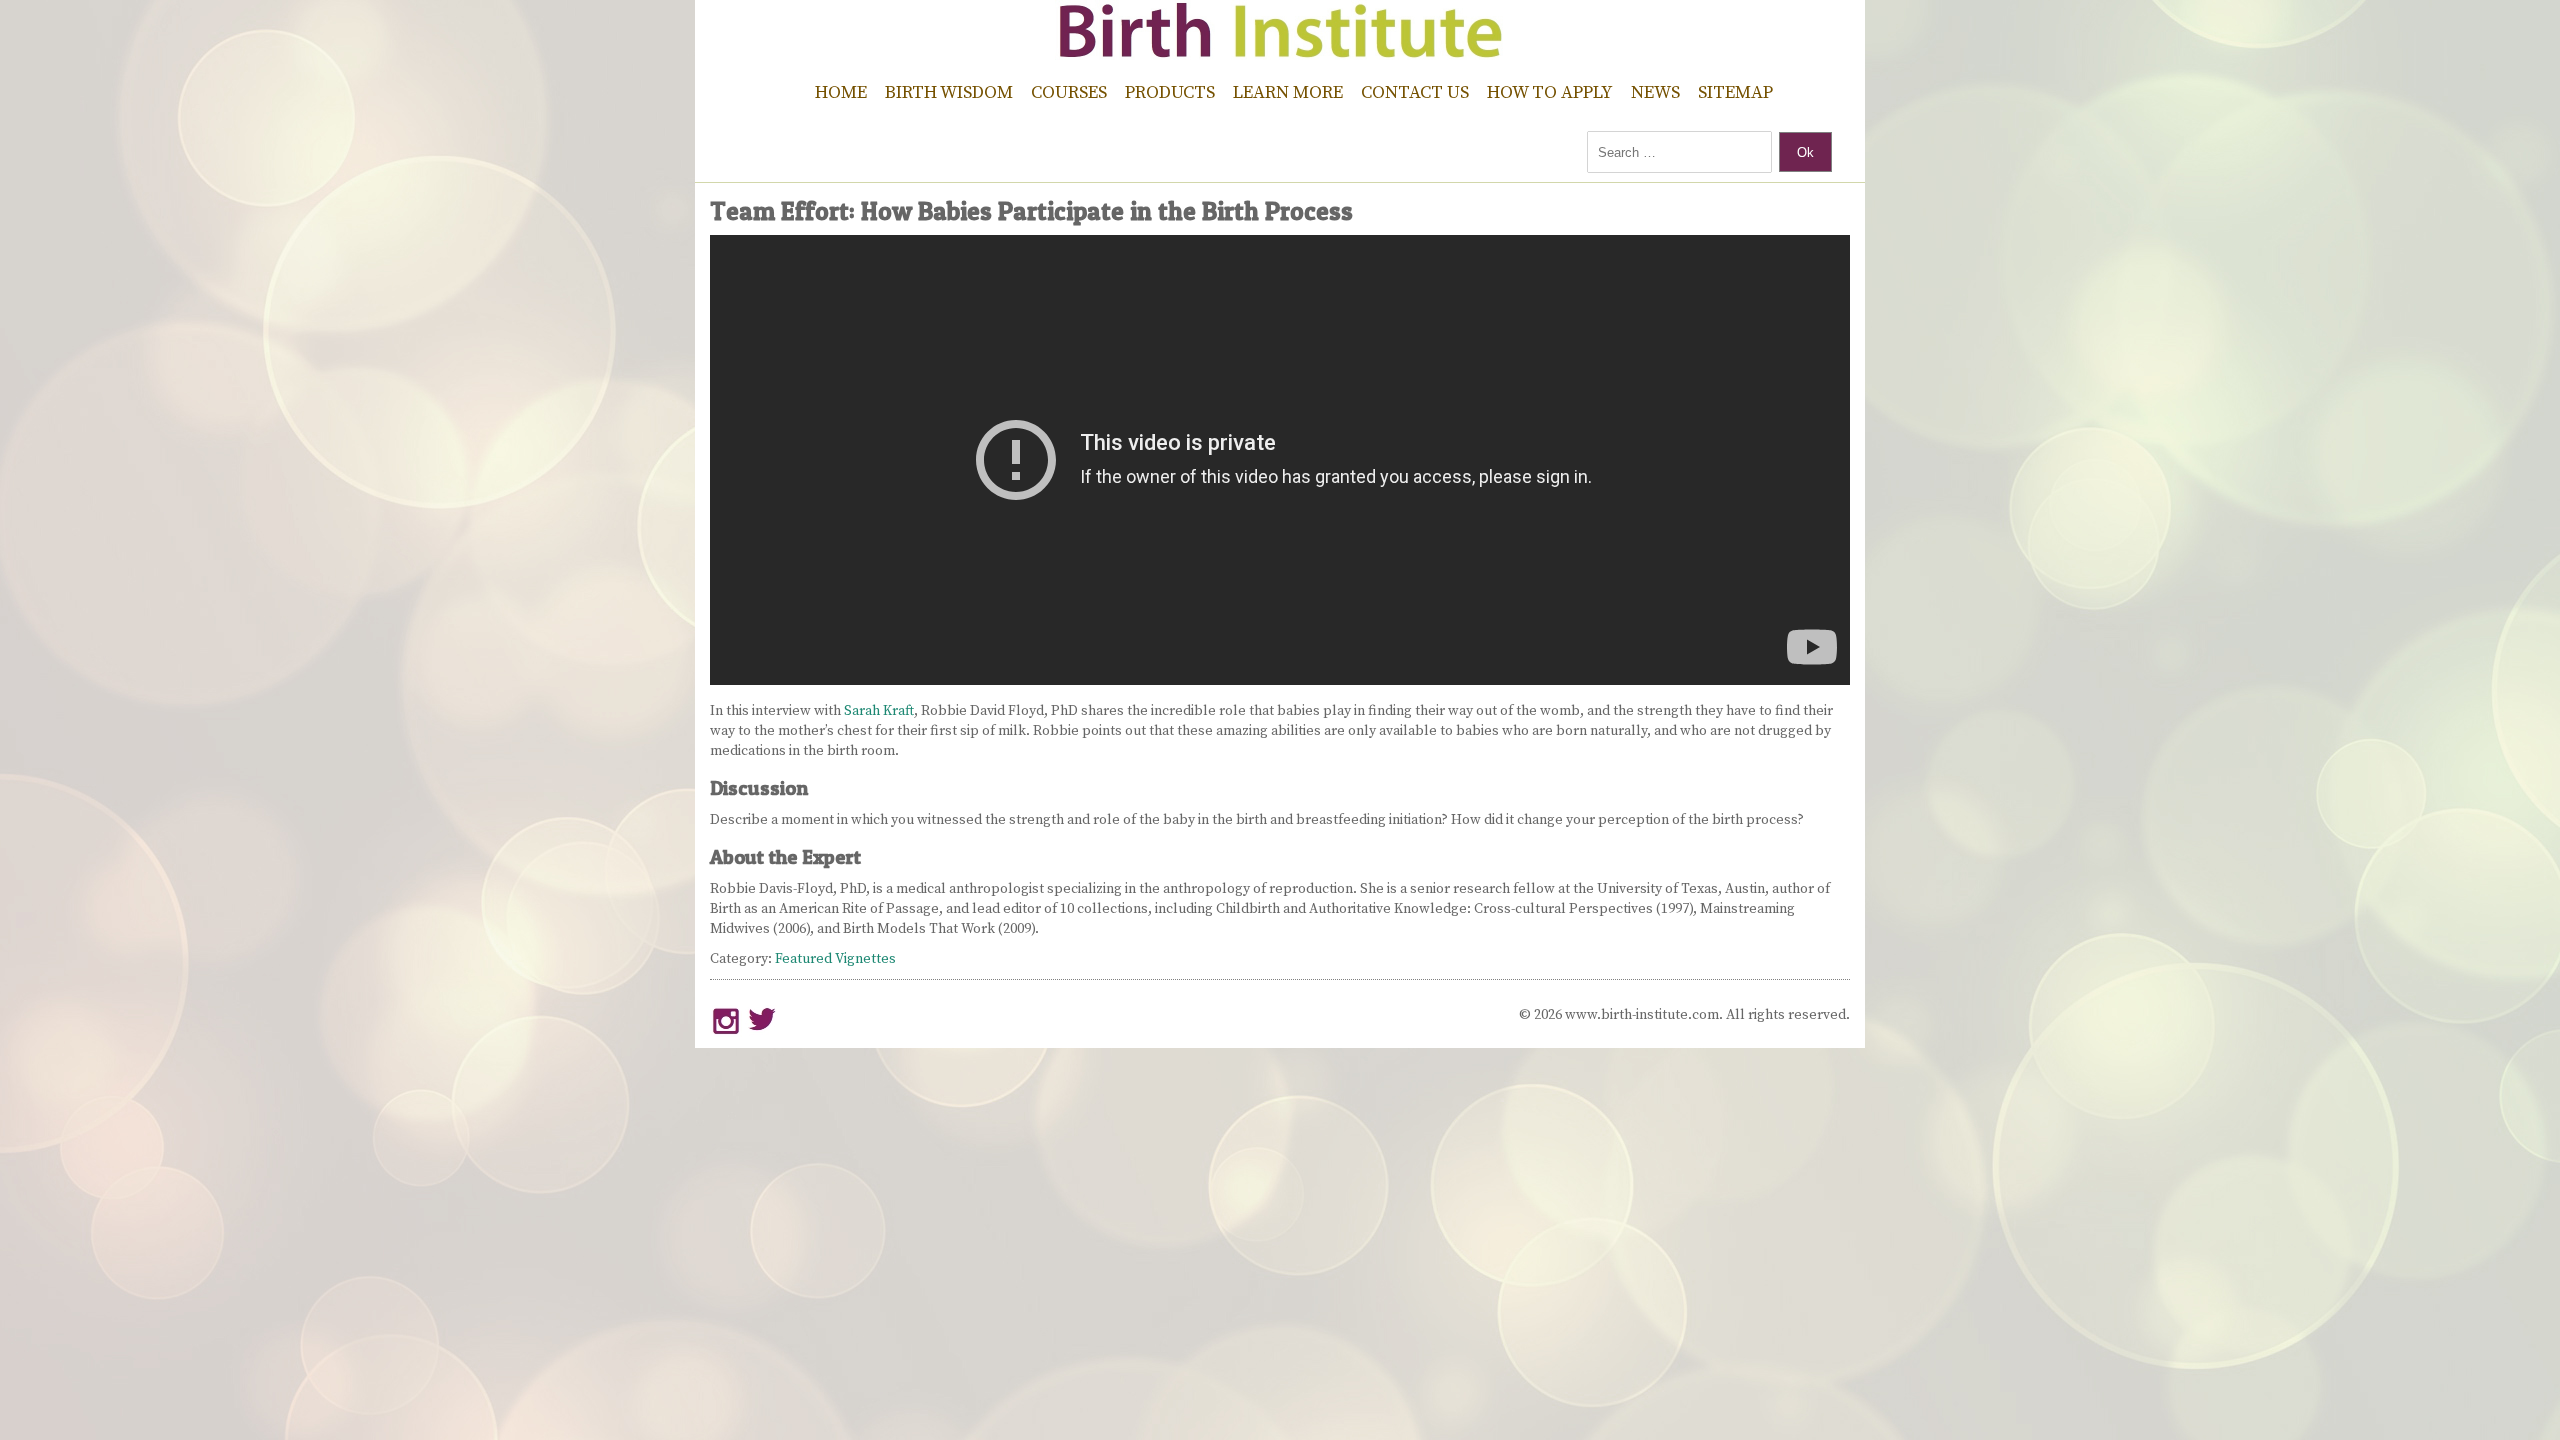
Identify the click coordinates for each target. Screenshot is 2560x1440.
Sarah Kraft (879, 711)
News (1655, 92)
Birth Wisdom (949, 92)
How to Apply (1550, 92)
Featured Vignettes (835, 959)
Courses (1069, 92)
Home (841, 92)
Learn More (1288, 92)
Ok (1805, 152)
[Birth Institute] (1280, 50)
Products (1170, 92)
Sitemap (1735, 92)
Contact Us (1415, 92)
